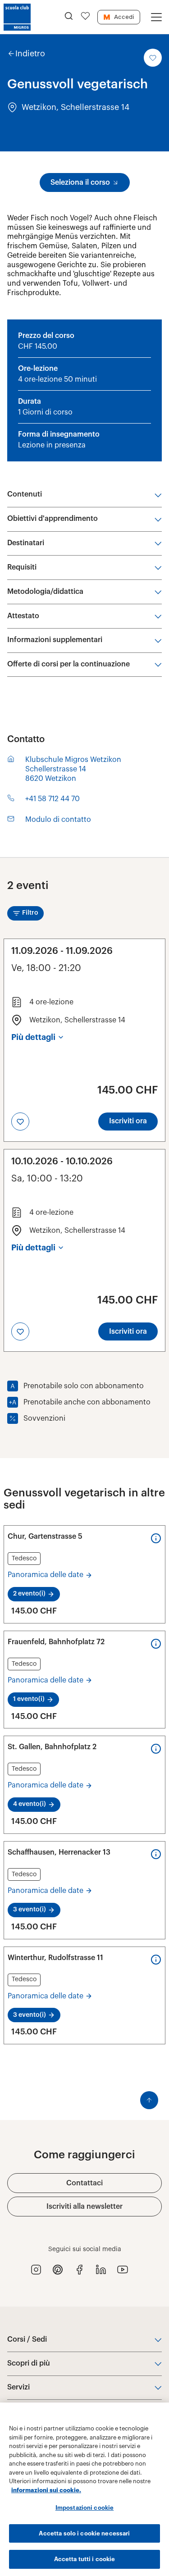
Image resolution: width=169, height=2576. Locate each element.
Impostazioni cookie (84, 2508)
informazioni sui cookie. (46, 2490)
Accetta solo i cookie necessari (84, 2533)
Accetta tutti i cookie (85, 2559)
